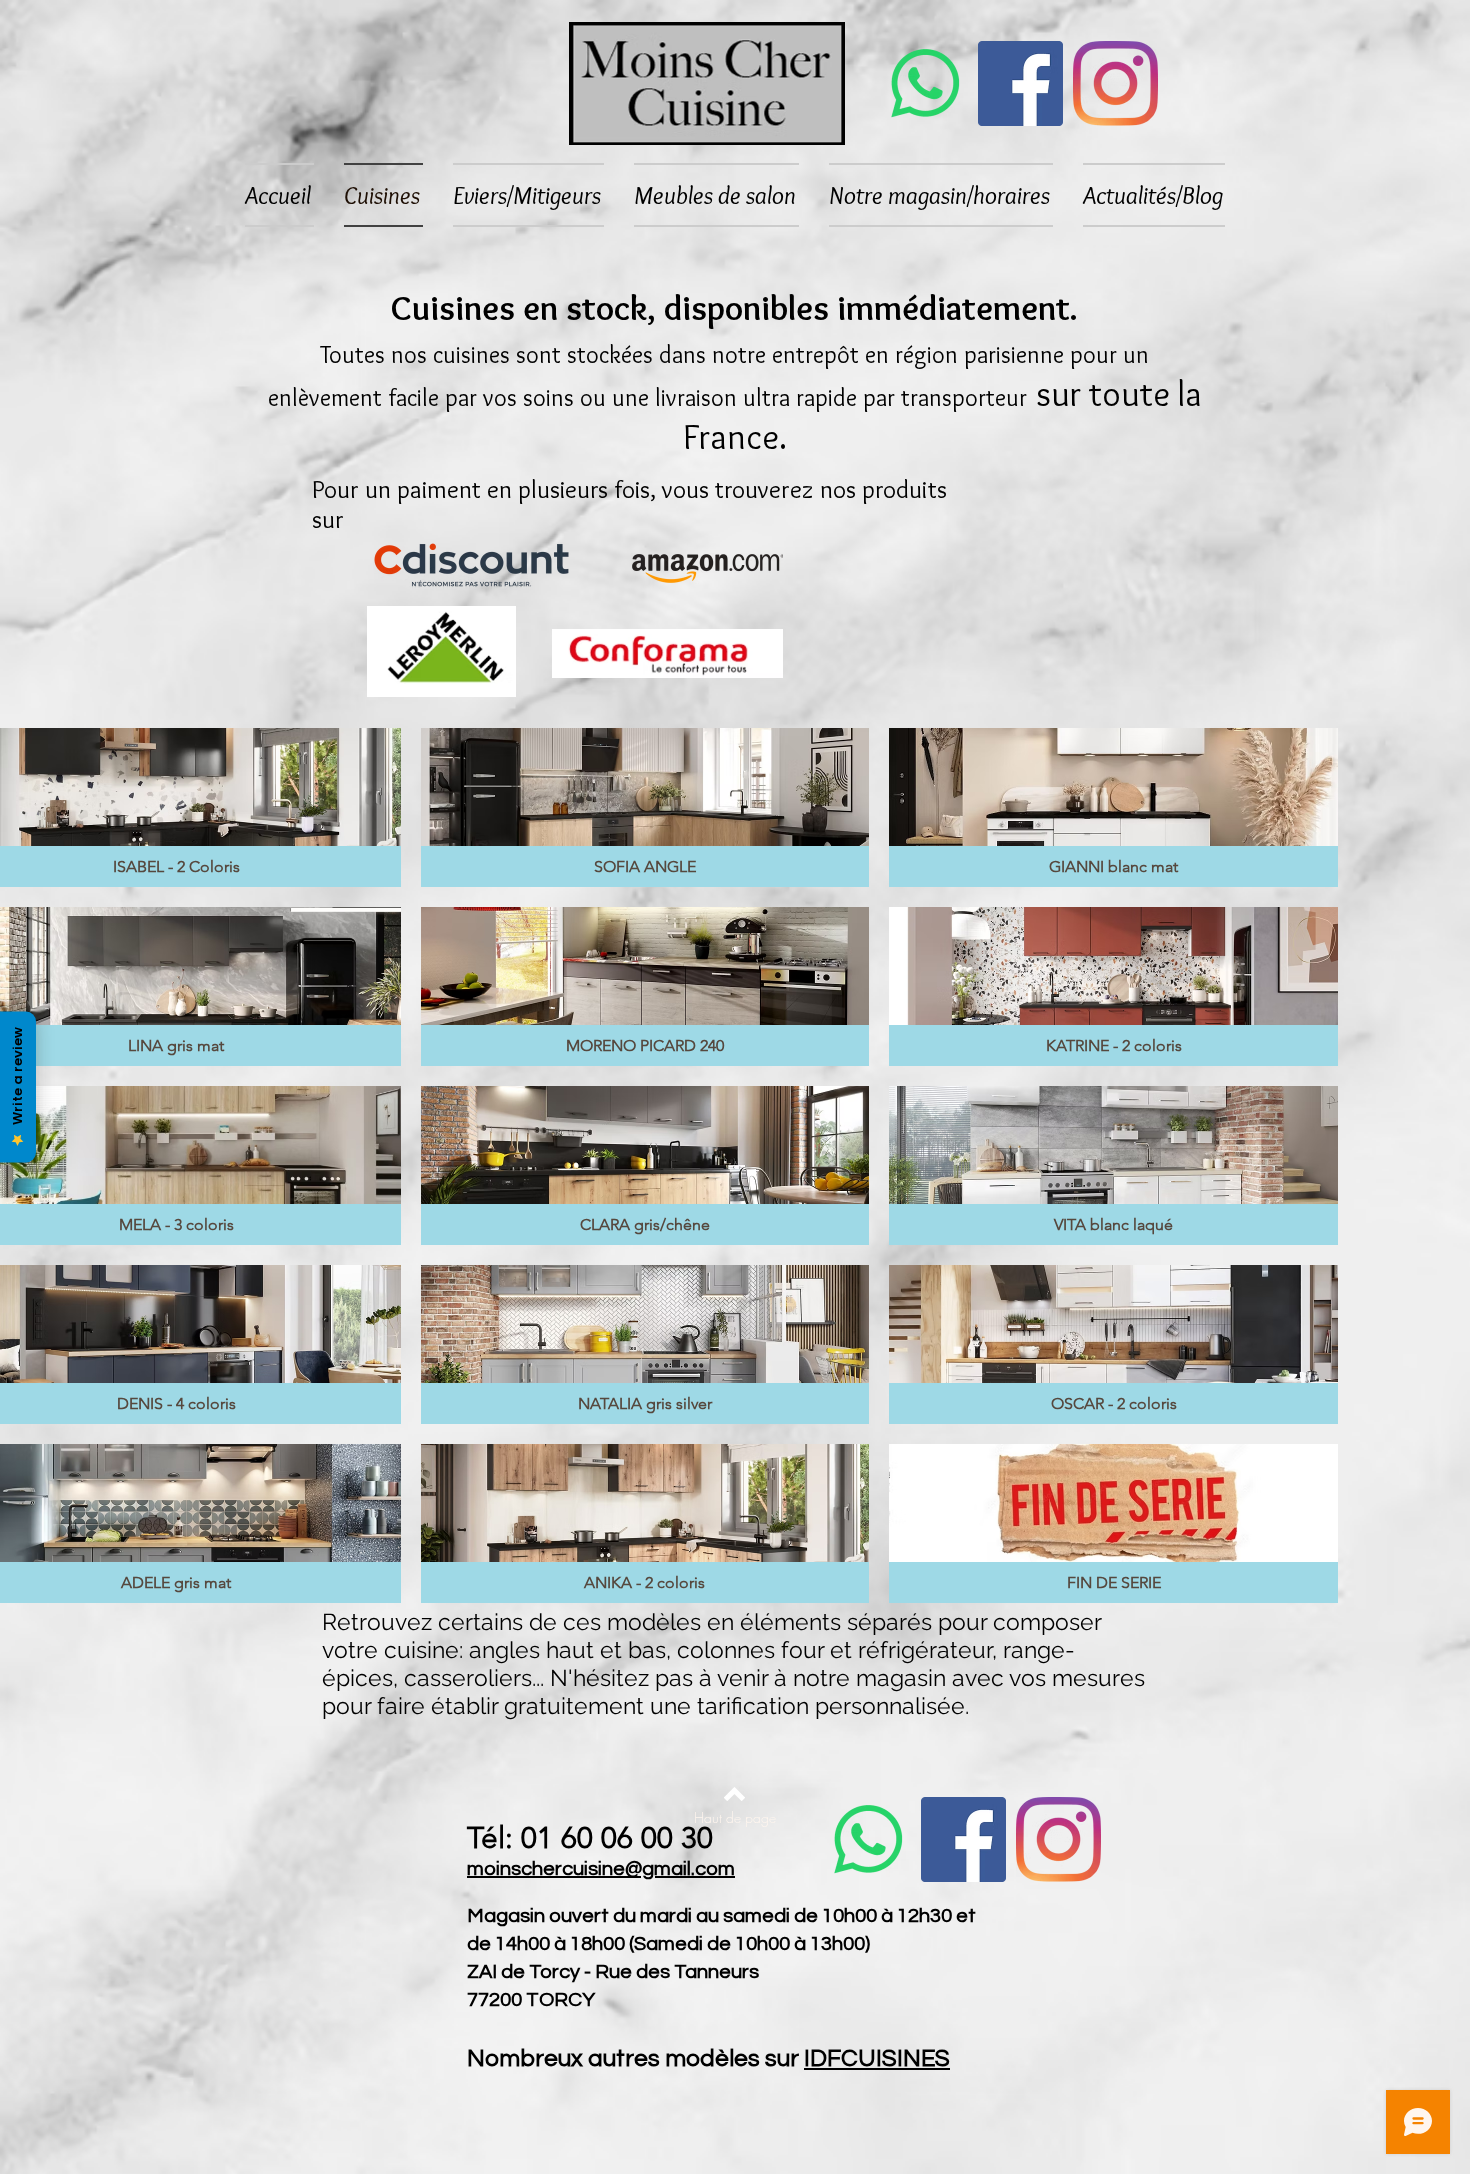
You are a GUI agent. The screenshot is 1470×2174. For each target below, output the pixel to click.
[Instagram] (1115, 83)
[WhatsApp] (925, 83)
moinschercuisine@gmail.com (601, 1869)
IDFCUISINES (877, 2058)
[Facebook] (1020, 83)
